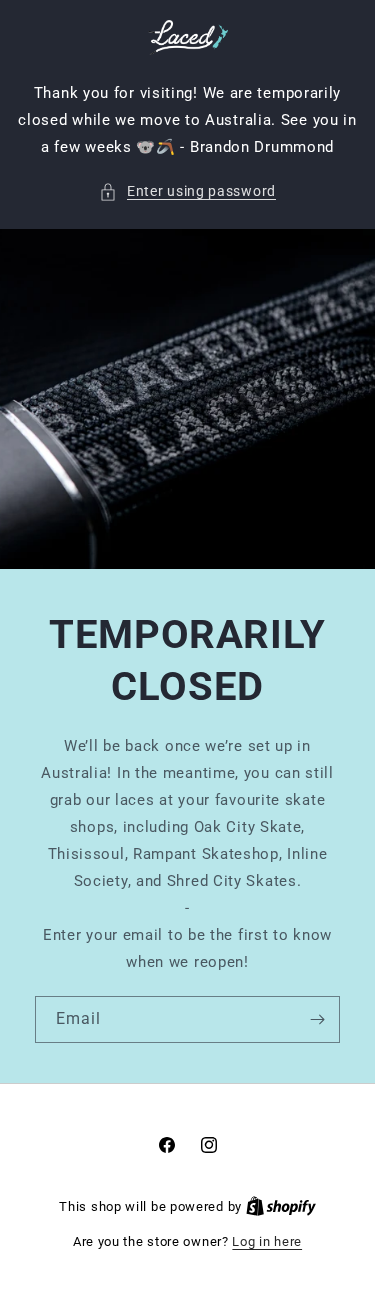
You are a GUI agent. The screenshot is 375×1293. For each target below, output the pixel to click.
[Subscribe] (317, 1019)
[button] (187, 191)
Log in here (267, 1241)
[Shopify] (281, 1206)
